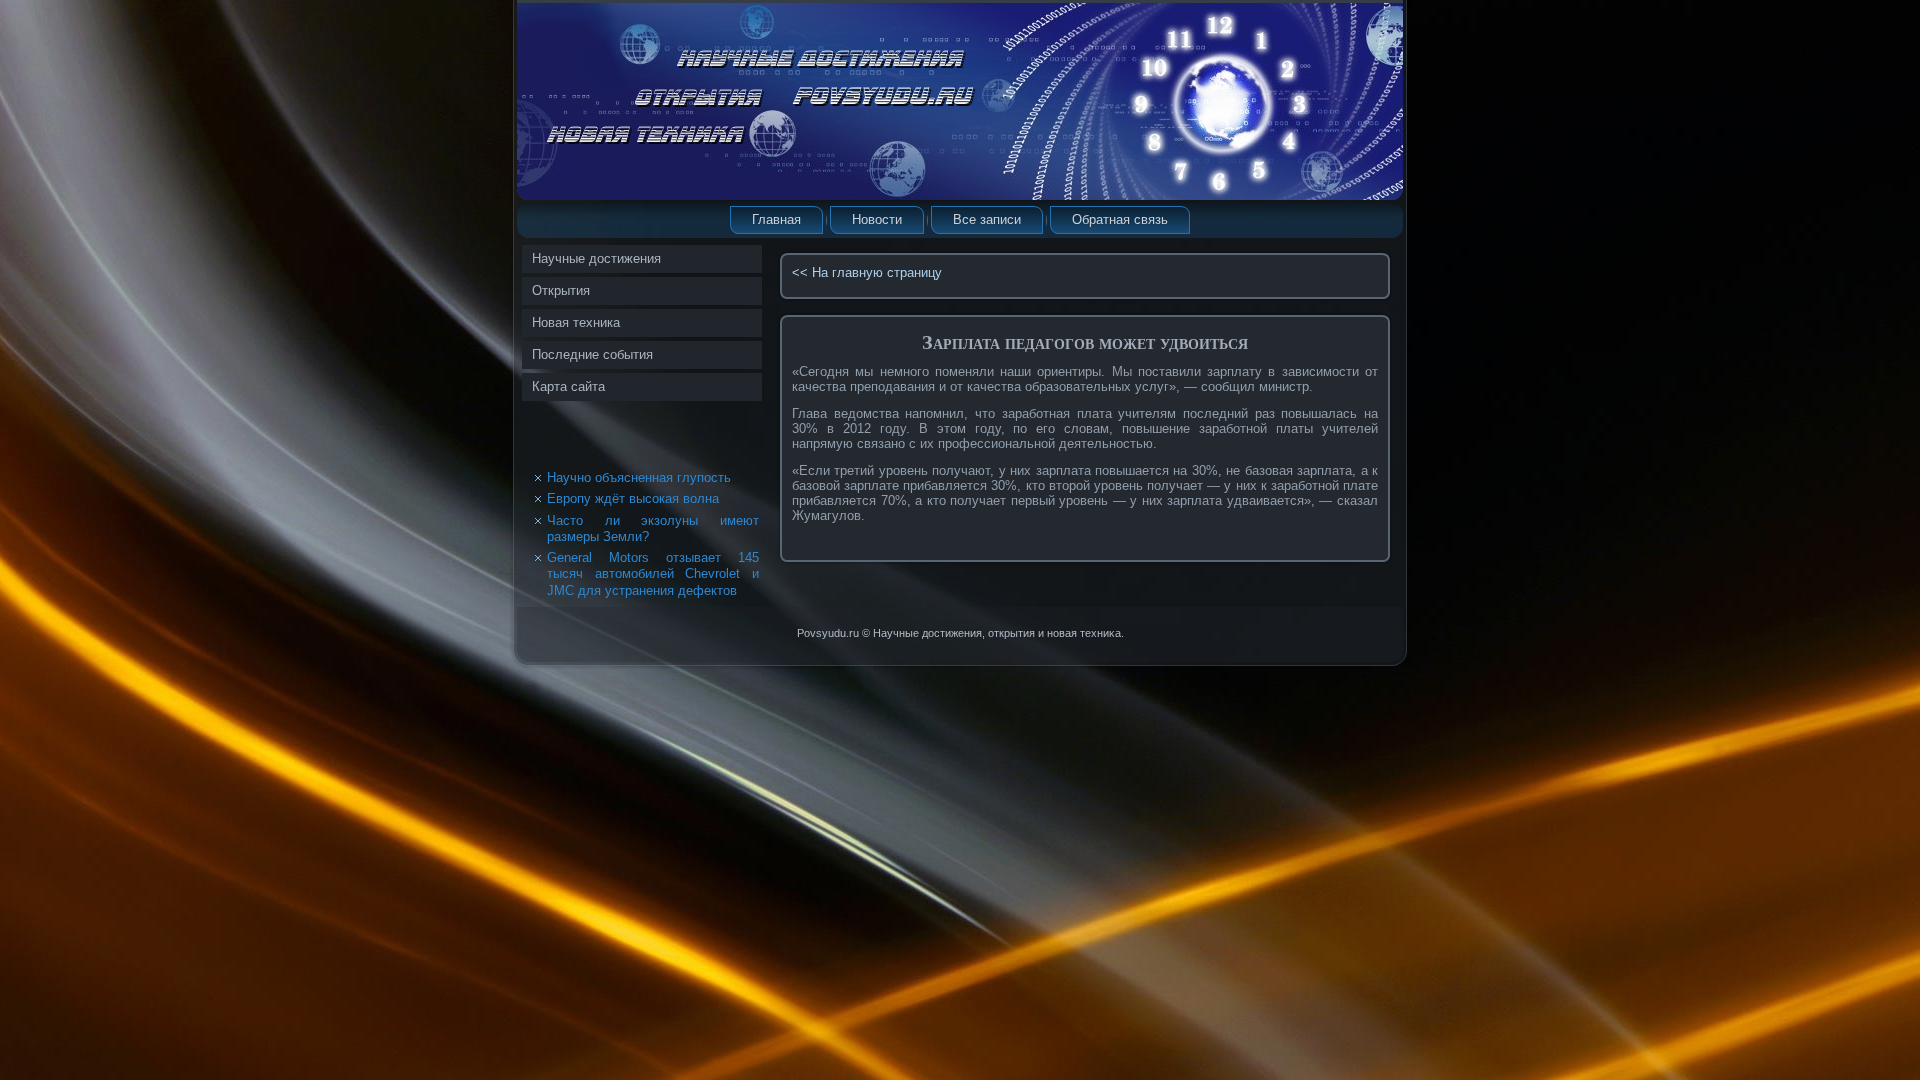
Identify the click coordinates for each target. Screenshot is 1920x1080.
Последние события (592, 354)
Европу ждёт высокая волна (633, 498)
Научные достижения (596, 258)
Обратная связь (1120, 219)
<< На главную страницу (867, 272)
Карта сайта (568, 386)
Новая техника (576, 322)
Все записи (987, 219)
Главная (776, 219)
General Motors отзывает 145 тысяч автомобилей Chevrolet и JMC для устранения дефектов (653, 574)
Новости (877, 219)
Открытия (561, 290)
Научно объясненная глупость (639, 477)
